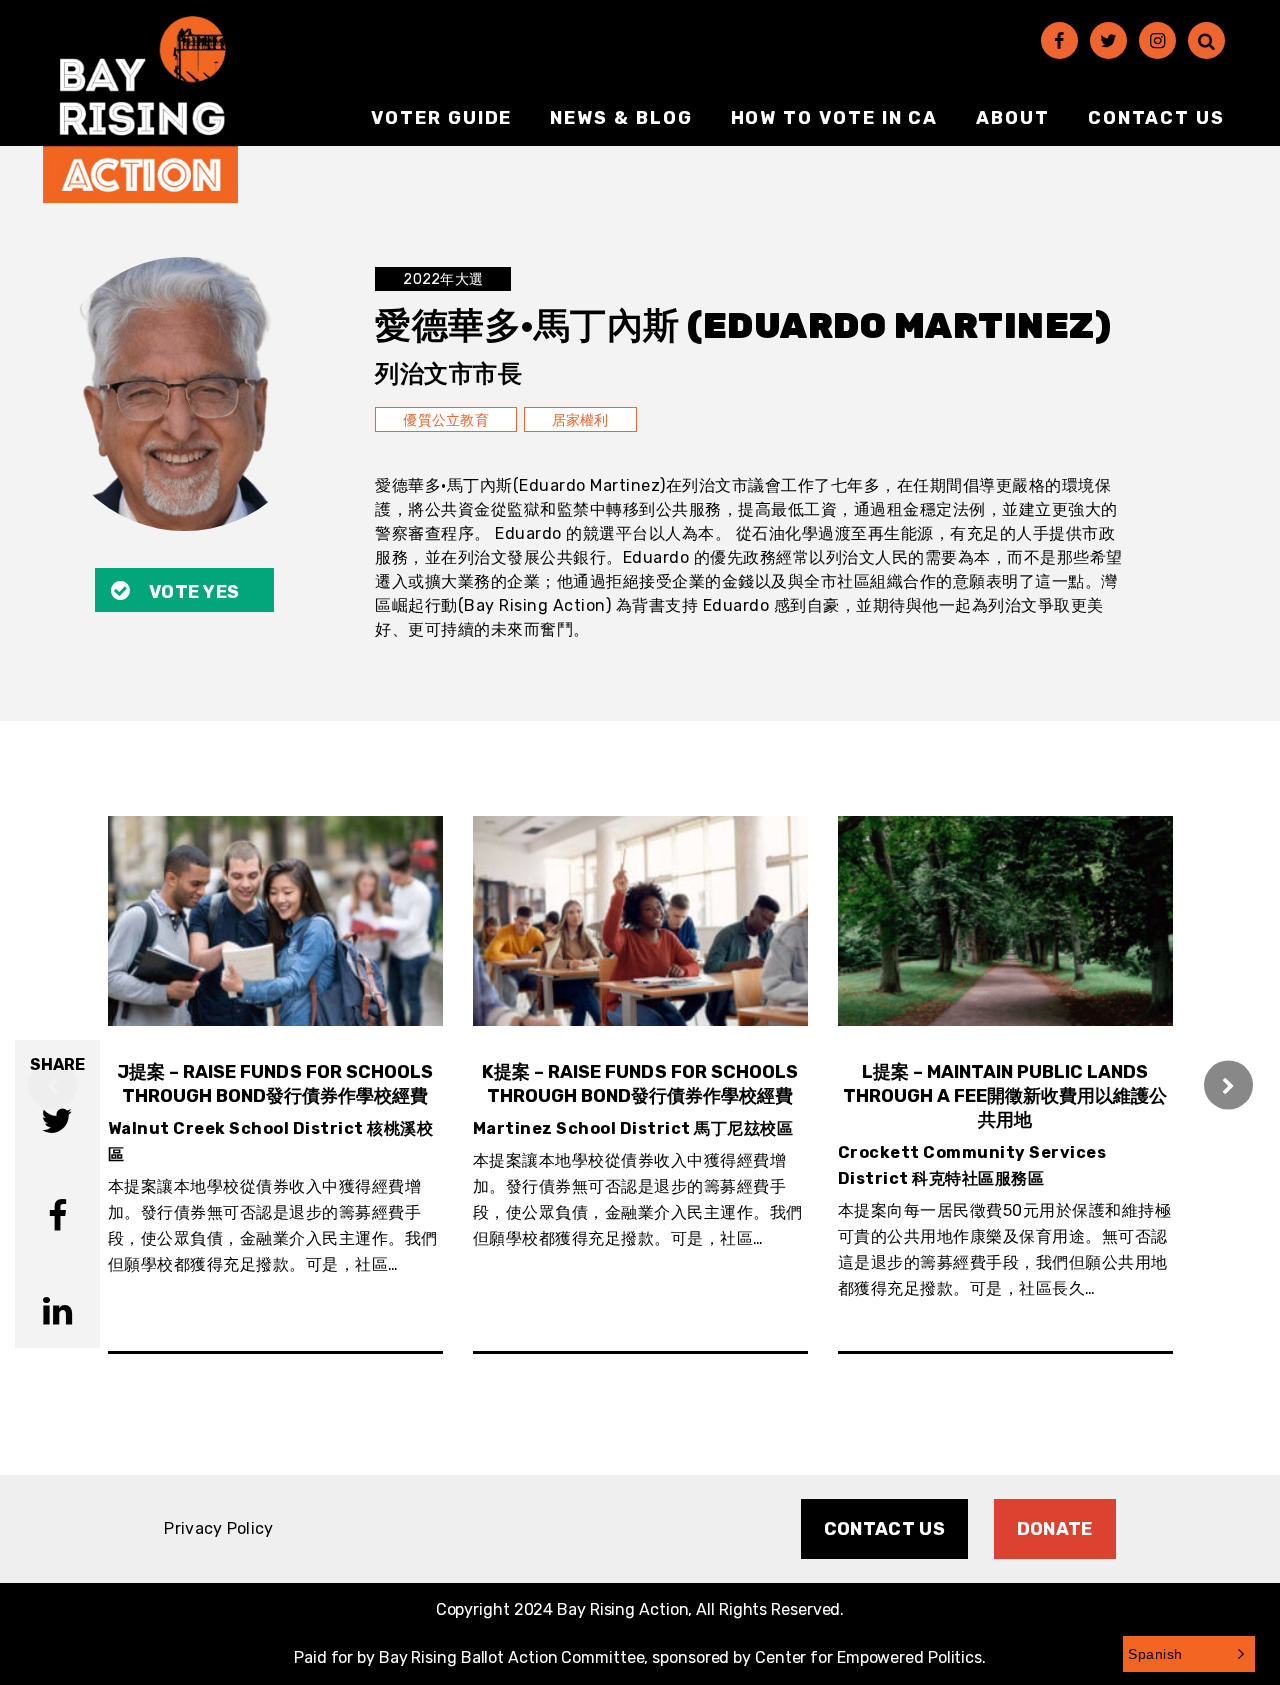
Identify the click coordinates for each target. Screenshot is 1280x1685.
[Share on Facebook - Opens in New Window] (57, 1218)
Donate (1055, 1529)
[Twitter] (1108, 40)
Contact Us (1156, 118)
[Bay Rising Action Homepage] (140, 109)
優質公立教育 (446, 420)
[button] (1189, 1654)
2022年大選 (443, 279)
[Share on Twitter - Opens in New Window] (57, 1123)
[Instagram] (1157, 40)
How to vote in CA (835, 118)
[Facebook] (1059, 40)
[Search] (1206, 40)
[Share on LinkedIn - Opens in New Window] (57, 1313)
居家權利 (580, 420)
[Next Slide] (1228, 1085)
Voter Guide (441, 118)
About (1013, 118)
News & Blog (621, 118)
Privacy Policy (218, 1528)
